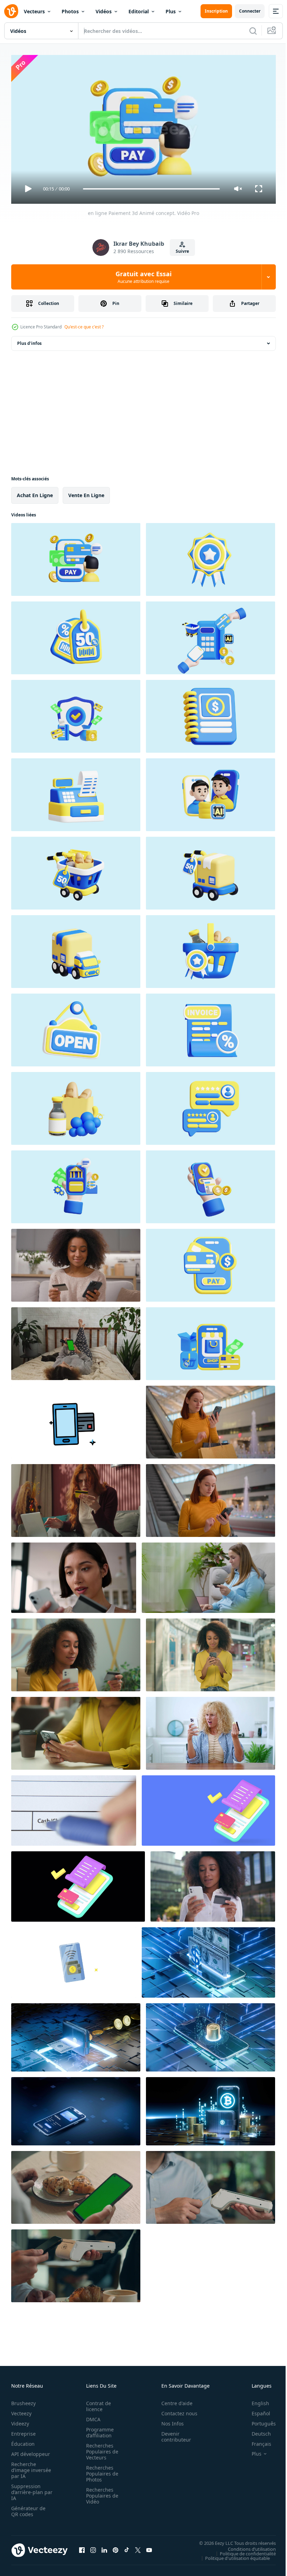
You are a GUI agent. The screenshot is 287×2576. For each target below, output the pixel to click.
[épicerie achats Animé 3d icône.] (76, 1106)
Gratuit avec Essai (143, 277)
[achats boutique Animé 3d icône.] (211, 1027)
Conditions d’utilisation (247, 2546)
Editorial (139, 11)
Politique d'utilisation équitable (232, 2555)
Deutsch (256, 2431)
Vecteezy (21, 2410)
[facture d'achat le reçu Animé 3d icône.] (211, 870)
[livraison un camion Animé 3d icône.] (76, 949)
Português (258, 2420)
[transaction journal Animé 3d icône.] (76, 870)
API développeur (31, 2451)
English (255, 2400)
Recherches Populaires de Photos (100, 2470)
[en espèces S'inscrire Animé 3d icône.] (76, 792)
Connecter (250, 11)
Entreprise (23, 2431)
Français (256, 2441)
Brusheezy (23, 2400)
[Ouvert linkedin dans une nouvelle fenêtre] (104, 2547)
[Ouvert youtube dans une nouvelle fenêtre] (149, 2547)
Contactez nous (176, 2410)
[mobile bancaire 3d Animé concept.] (76, 1184)
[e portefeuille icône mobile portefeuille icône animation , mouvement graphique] (74, 1960)
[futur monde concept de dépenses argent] (208, 1960)
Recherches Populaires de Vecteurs (100, 2448)
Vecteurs (34, 11)
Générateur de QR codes (28, 2508)
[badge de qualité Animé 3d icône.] (211, 949)
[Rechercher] (253, 31)
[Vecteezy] (11, 11)
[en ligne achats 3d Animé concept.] (211, 1341)
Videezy (20, 2420)
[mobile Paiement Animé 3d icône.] (211, 557)
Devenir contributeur (172, 2434)
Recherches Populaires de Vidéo (100, 2493)
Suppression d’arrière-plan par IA (27, 2489)
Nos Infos (169, 2420)
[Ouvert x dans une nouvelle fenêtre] (138, 2547)
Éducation (23, 2441)
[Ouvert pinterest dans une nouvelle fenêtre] (115, 2547)
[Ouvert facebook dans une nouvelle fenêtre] (82, 2547)
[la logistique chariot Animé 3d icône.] (76, 1027)
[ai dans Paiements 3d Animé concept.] (211, 792)
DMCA (91, 2416)
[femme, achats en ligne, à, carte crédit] (208, 1575)
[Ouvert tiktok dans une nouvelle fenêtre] (127, 2547)
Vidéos (104, 11)
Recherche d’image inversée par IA (29, 2467)
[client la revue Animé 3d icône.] (211, 1106)
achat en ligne (35, 492)
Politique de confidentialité (243, 2550)
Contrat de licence (96, 2403)
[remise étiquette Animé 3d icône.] (211, 1262)
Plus (171, 11)
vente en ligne (86, 492)
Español (256, 2410)
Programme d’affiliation (98, 2429)
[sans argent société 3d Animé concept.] (211, 635)
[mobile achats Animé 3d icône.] (76, 635)
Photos (70, 11)
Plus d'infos (29, 340)
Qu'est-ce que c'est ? (84, 327)
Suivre (182, 251)
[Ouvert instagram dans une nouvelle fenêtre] (93, 2547)
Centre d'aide (173, 2400)
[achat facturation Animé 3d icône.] (211, 713)
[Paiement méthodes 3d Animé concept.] (76, 713)
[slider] (152, 189)
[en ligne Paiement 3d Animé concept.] (76, 557)
